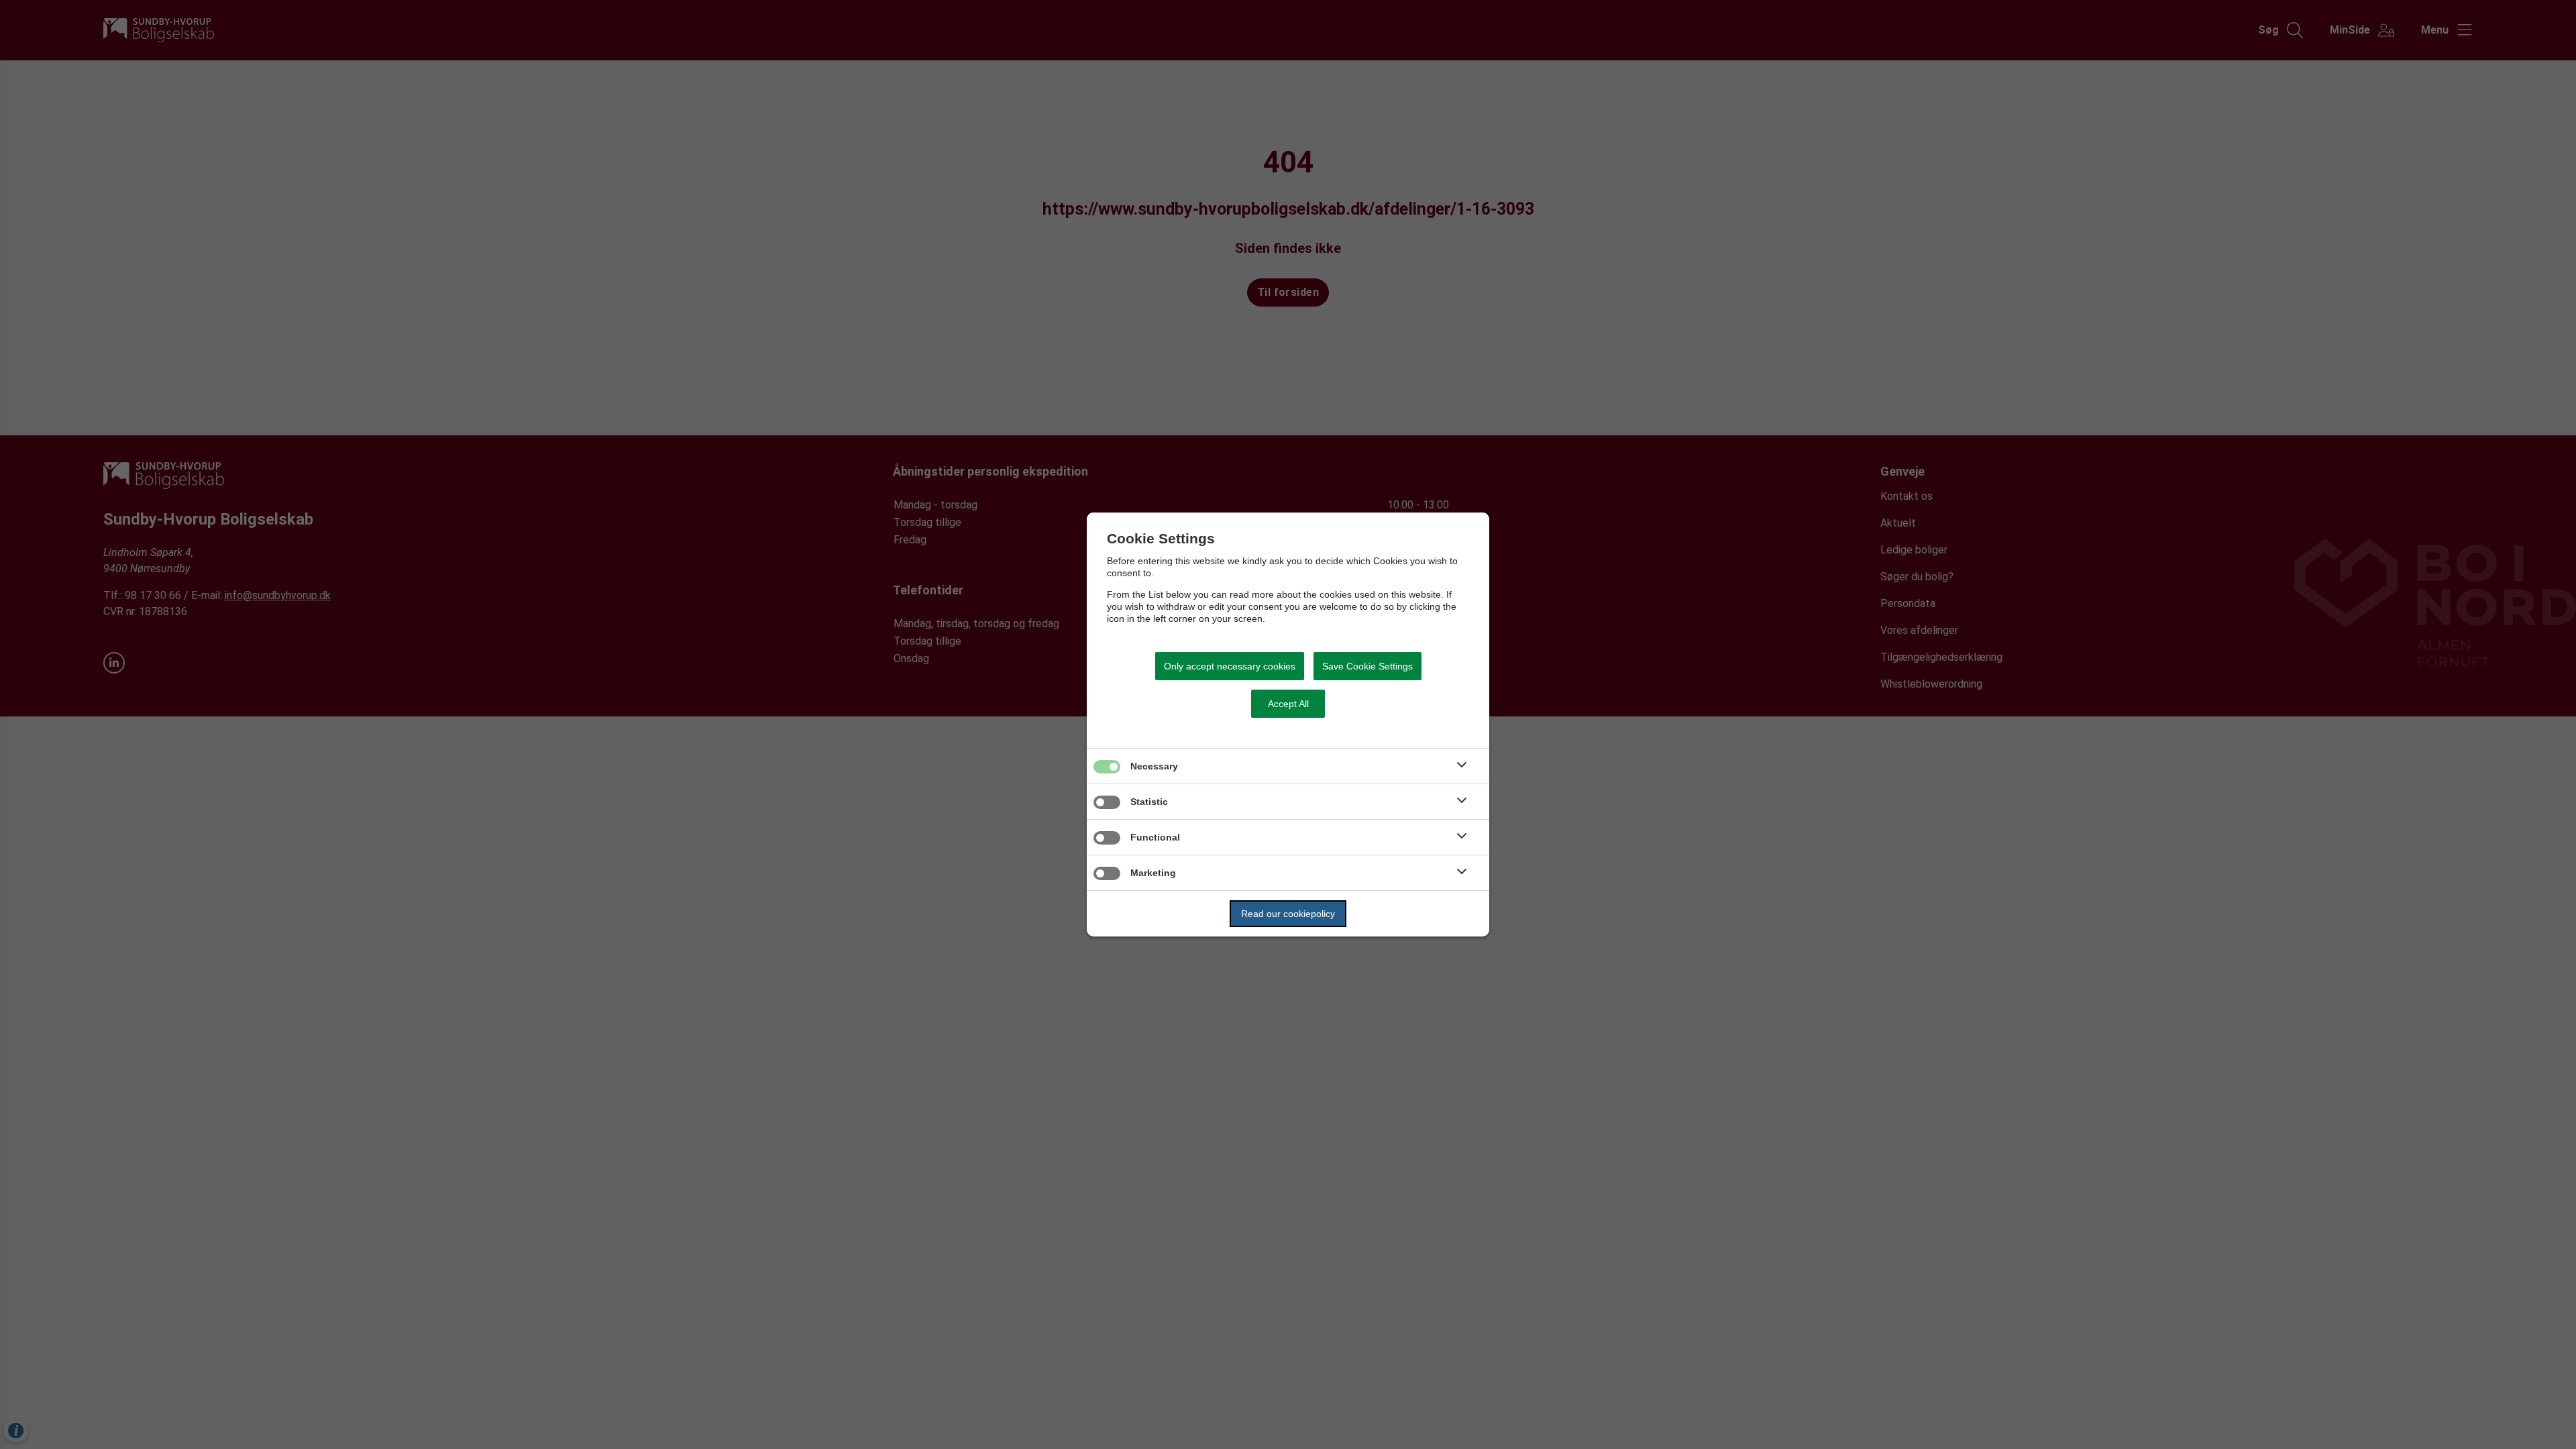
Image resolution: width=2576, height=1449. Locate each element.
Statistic (1149, 802)
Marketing (1153, 873)
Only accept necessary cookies (1230, 666)
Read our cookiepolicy (1288, 914)
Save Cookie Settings (1367, 666)
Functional (1155, 837)
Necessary (1154, 766)
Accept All (1288, 704)
